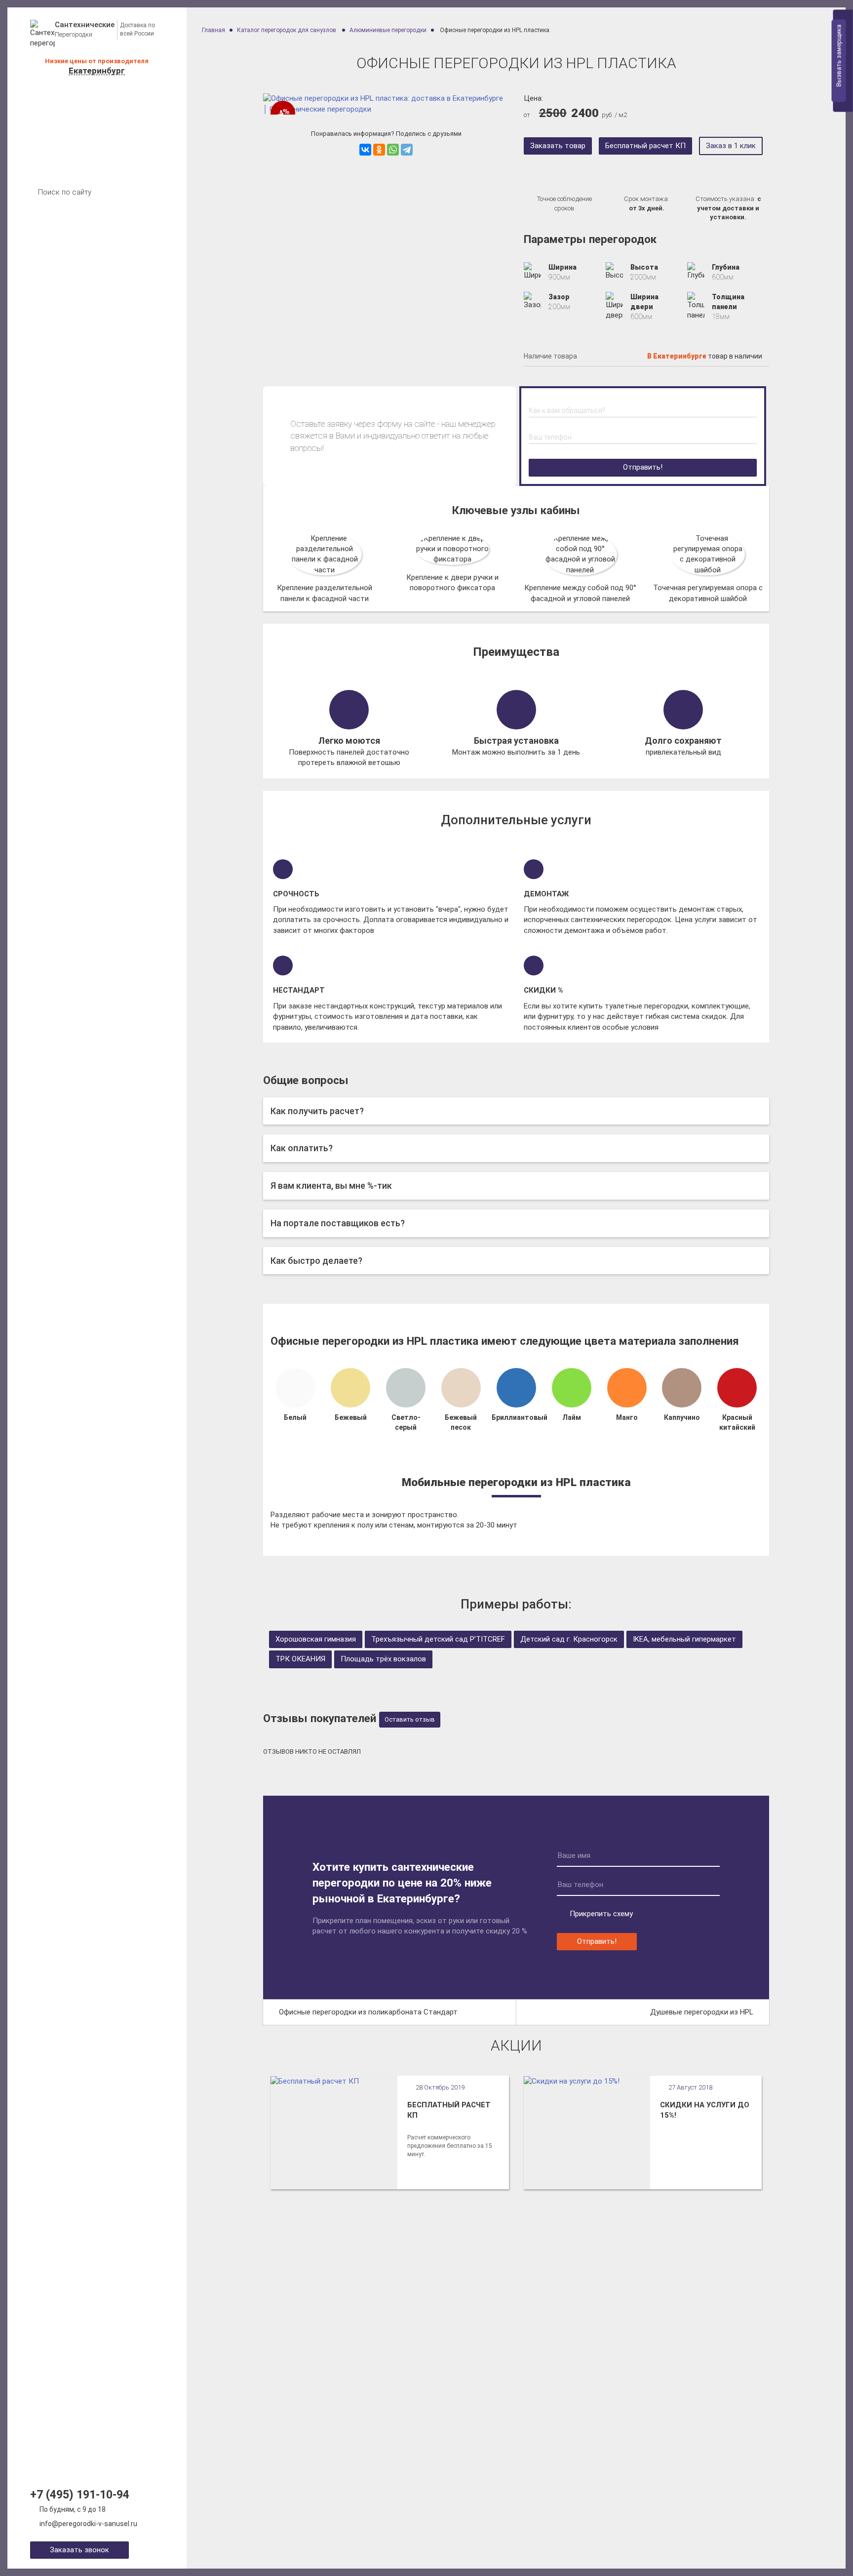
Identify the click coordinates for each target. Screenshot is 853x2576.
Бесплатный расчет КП (645, 146)
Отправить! (643, 467)
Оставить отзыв (410, 1719)
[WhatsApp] (393, 150)
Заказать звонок (79, 2550)
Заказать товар (558, 146)
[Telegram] (407, 150)
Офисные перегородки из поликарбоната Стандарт (368, 2012)
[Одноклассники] (379, 150)
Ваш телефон (550, 437)
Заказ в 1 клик (731, 146)
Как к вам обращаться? (567, 410)
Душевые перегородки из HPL (702, 2012)
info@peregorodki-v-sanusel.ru (88, 2524)
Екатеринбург (97, 71)
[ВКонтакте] (365, 150)
